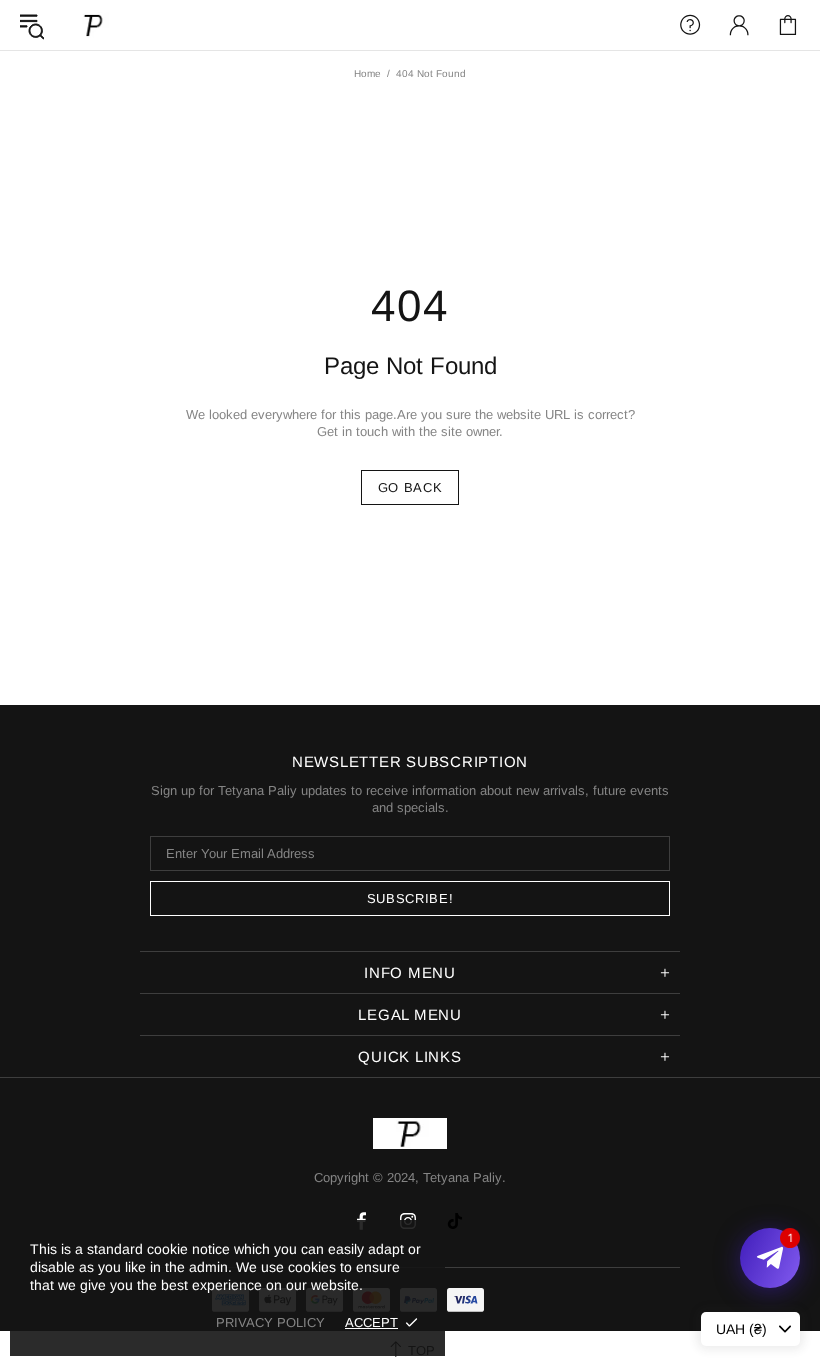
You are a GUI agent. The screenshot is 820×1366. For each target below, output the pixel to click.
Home (367, 73)
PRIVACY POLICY (270, 1322)
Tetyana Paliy (94, 24)
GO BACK (410, 487)
